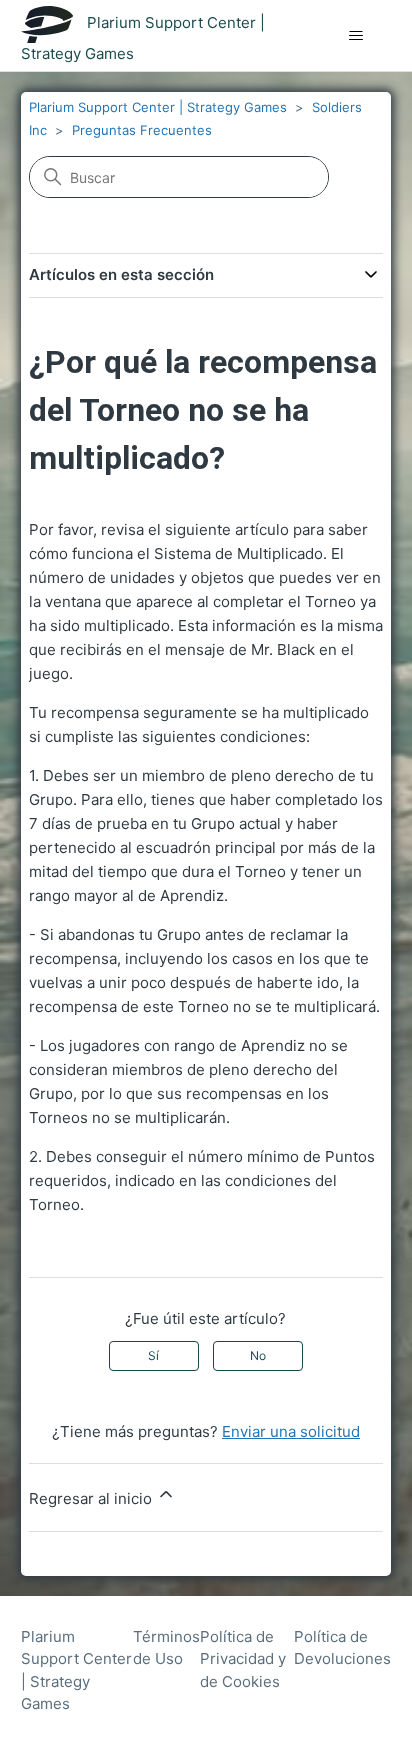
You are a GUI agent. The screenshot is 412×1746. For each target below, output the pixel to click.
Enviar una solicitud (291, 1431)
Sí (153, 1355)
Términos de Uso (166, 1648)
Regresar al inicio (92, 1498)
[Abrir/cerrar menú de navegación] (355, 36)
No (258, 1355)
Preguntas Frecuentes (142, 130)
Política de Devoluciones (342, 1648)
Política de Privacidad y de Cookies (243, 1659)
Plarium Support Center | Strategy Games (158, 107)
